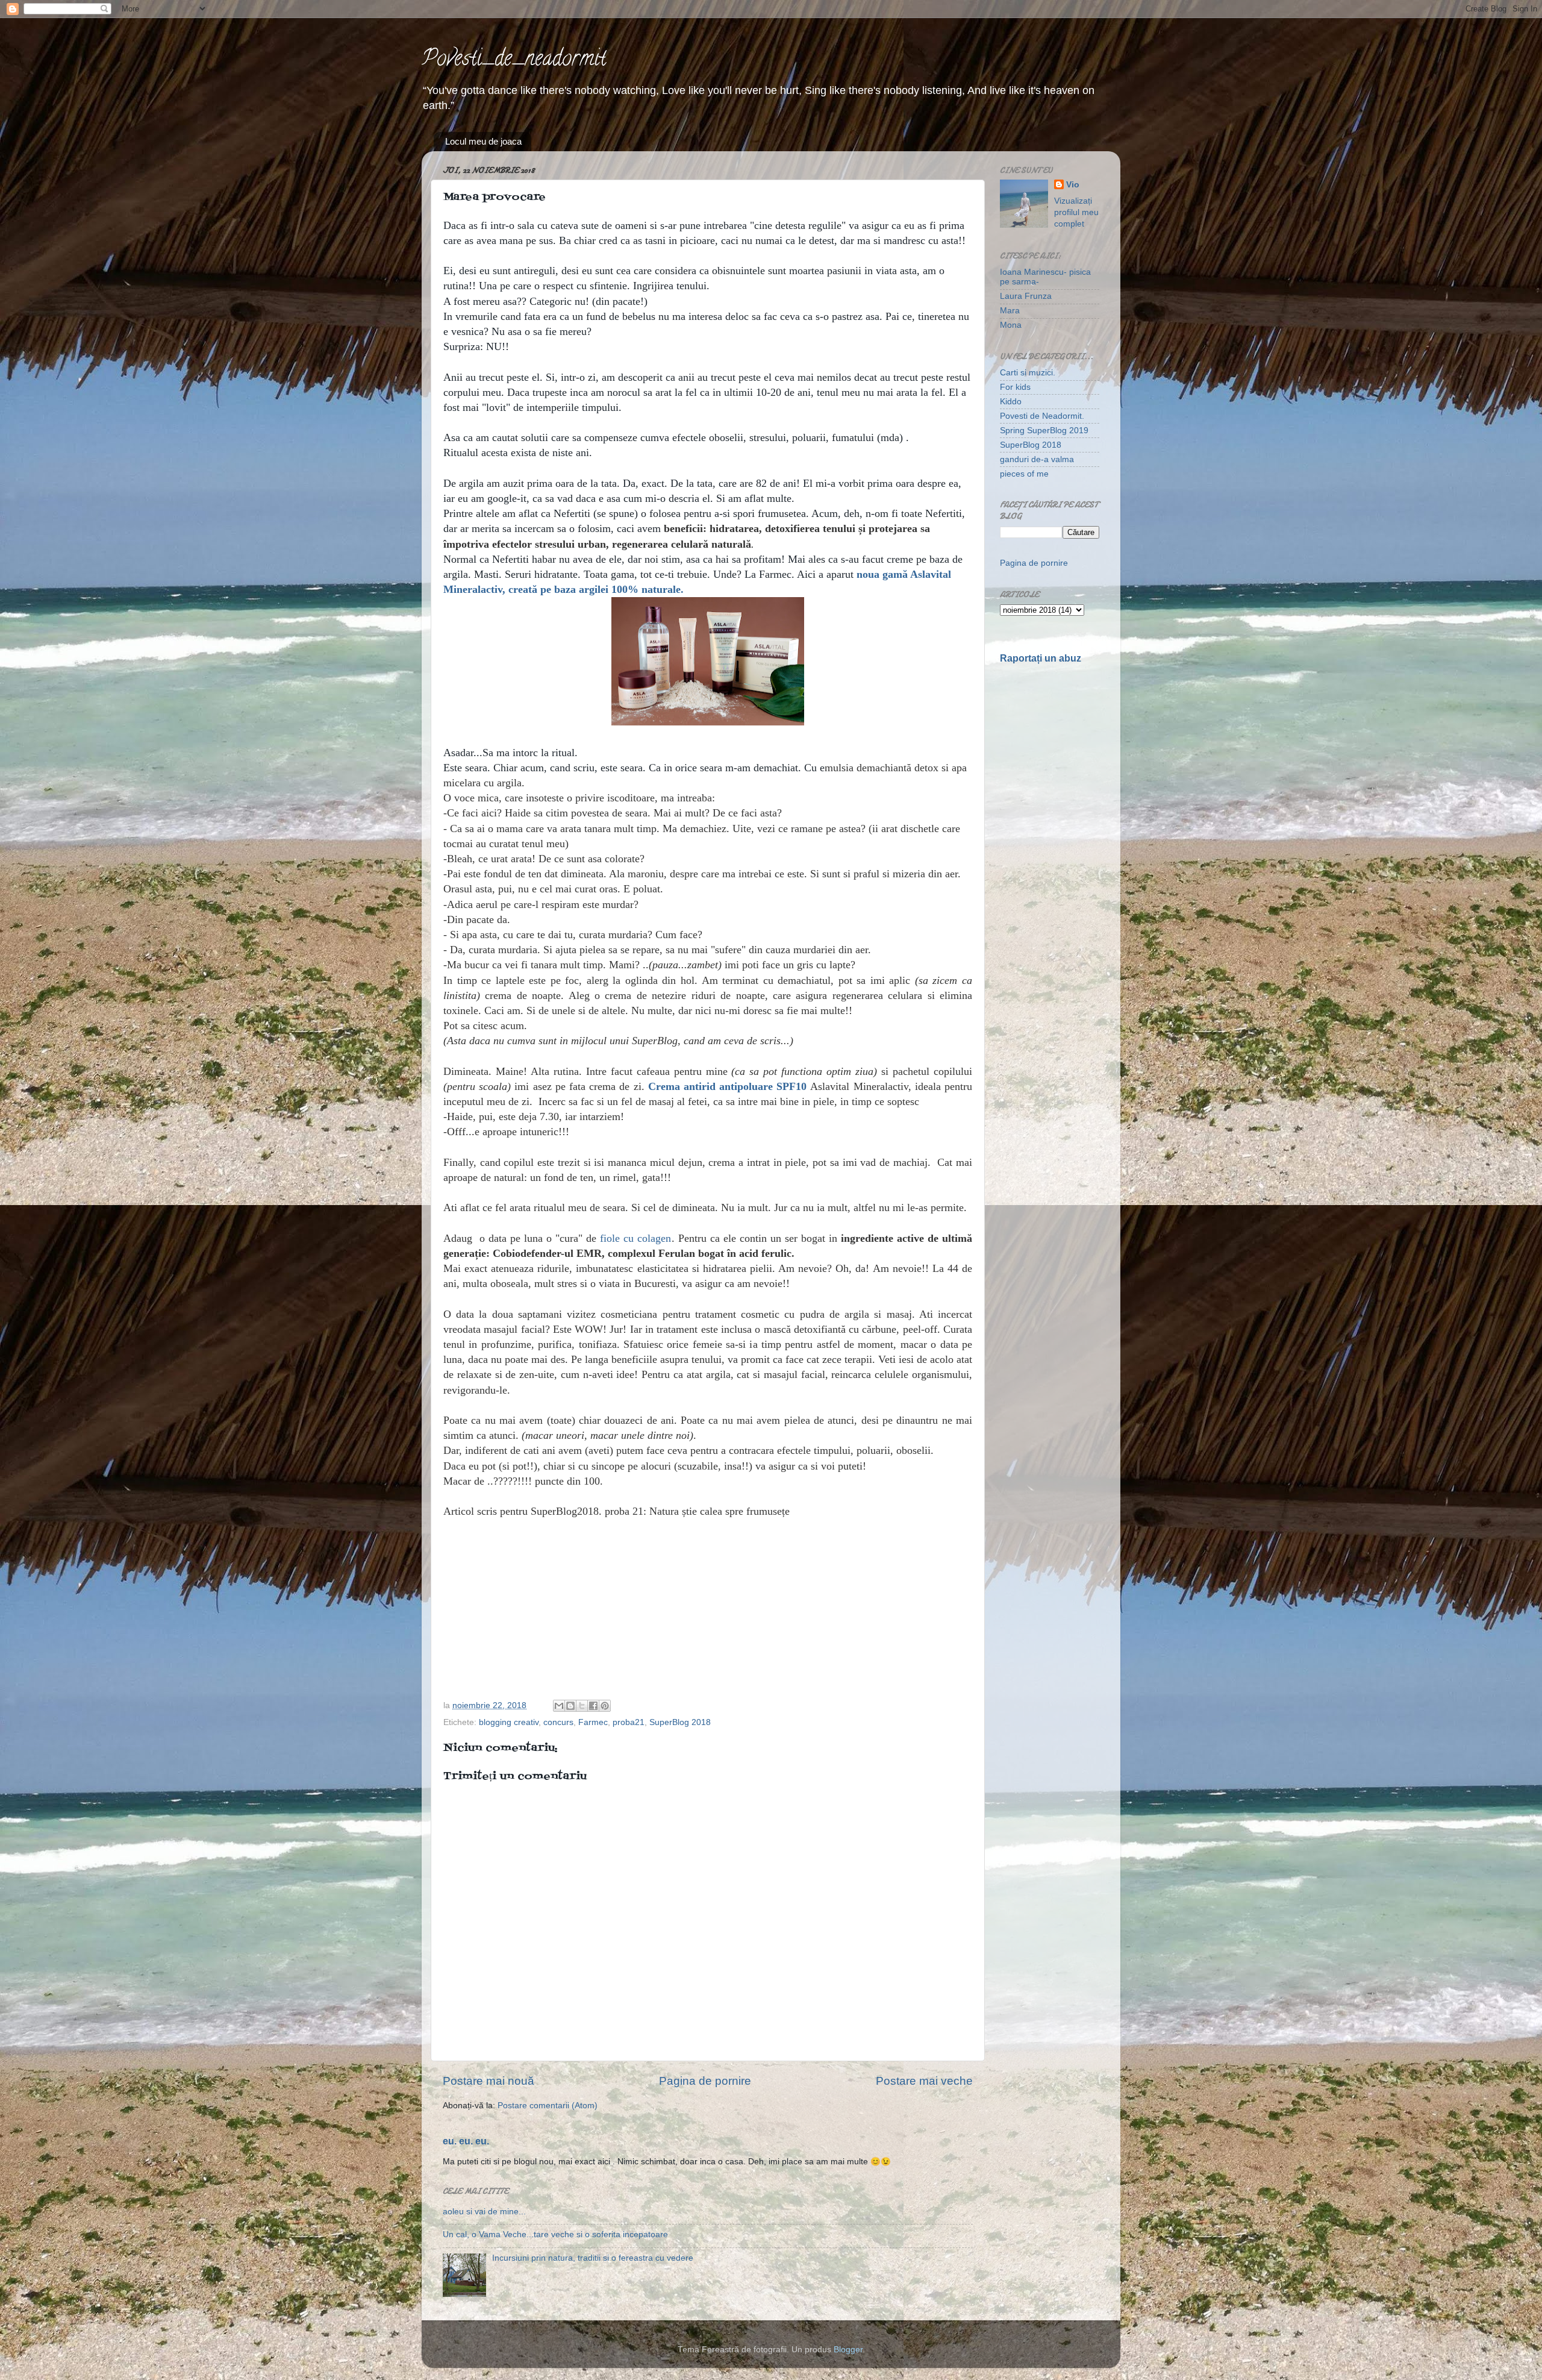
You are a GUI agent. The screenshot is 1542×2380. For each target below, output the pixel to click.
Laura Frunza (1026, 296)
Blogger (848, 2350)
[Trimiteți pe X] (582, 1706)
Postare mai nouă (489, 2081)
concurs (558, 1722)
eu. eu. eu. (466, 2141)
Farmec (593, 1722)
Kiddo (1011, 402)
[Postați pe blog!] (570, 1706)
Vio (1073, 185)
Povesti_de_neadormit (514, 60)
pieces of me (1024, 474)
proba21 (629, 1722)
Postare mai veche (924, 2081)
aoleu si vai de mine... (484, 2212)
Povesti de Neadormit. (1042, 416)
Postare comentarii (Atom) (548, 2106)
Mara (1010, 311)
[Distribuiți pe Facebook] (593, 1706)
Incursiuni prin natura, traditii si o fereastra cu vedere (593, 2258)
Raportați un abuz (1041, 658)
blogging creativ (509, 1722)
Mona (1011, 325)
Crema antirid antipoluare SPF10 (728, 1086)
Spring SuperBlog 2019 (1044, 431)
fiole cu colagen (635, 1238)
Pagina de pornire (705, 2081)
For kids (1015, 387)
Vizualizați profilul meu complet (1076, 212)
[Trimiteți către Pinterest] (605, 1706)
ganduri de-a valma (1037, 459)
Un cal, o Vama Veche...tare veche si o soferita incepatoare (555, 2234)
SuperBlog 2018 (680, 1722)
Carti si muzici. (1028, 373)
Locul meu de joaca (483, 141)
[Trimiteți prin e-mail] (559, 1706)
